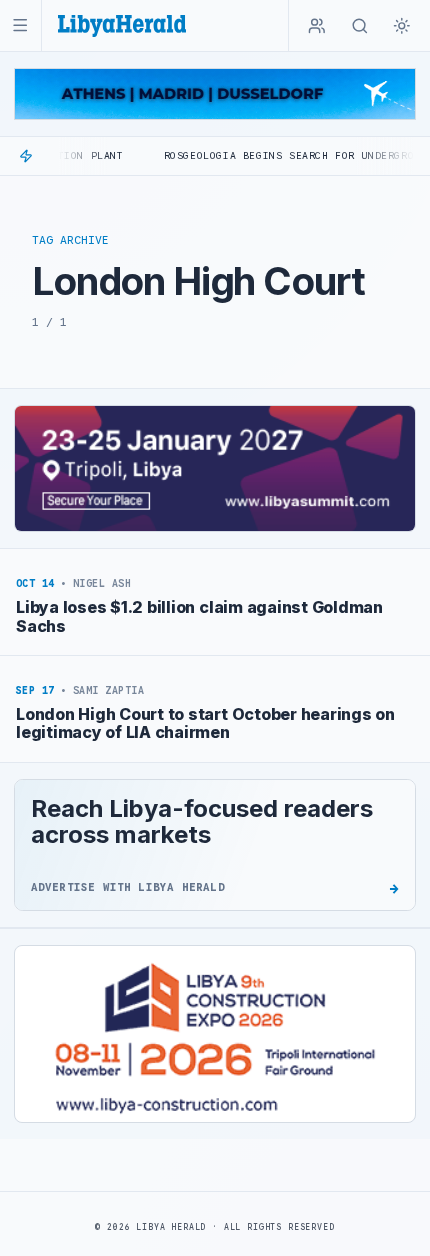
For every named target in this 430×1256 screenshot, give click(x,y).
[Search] (360, 26)
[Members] (317, 26)
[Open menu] (20, 25)
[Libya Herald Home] (122, 25)
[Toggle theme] (402, 26)
